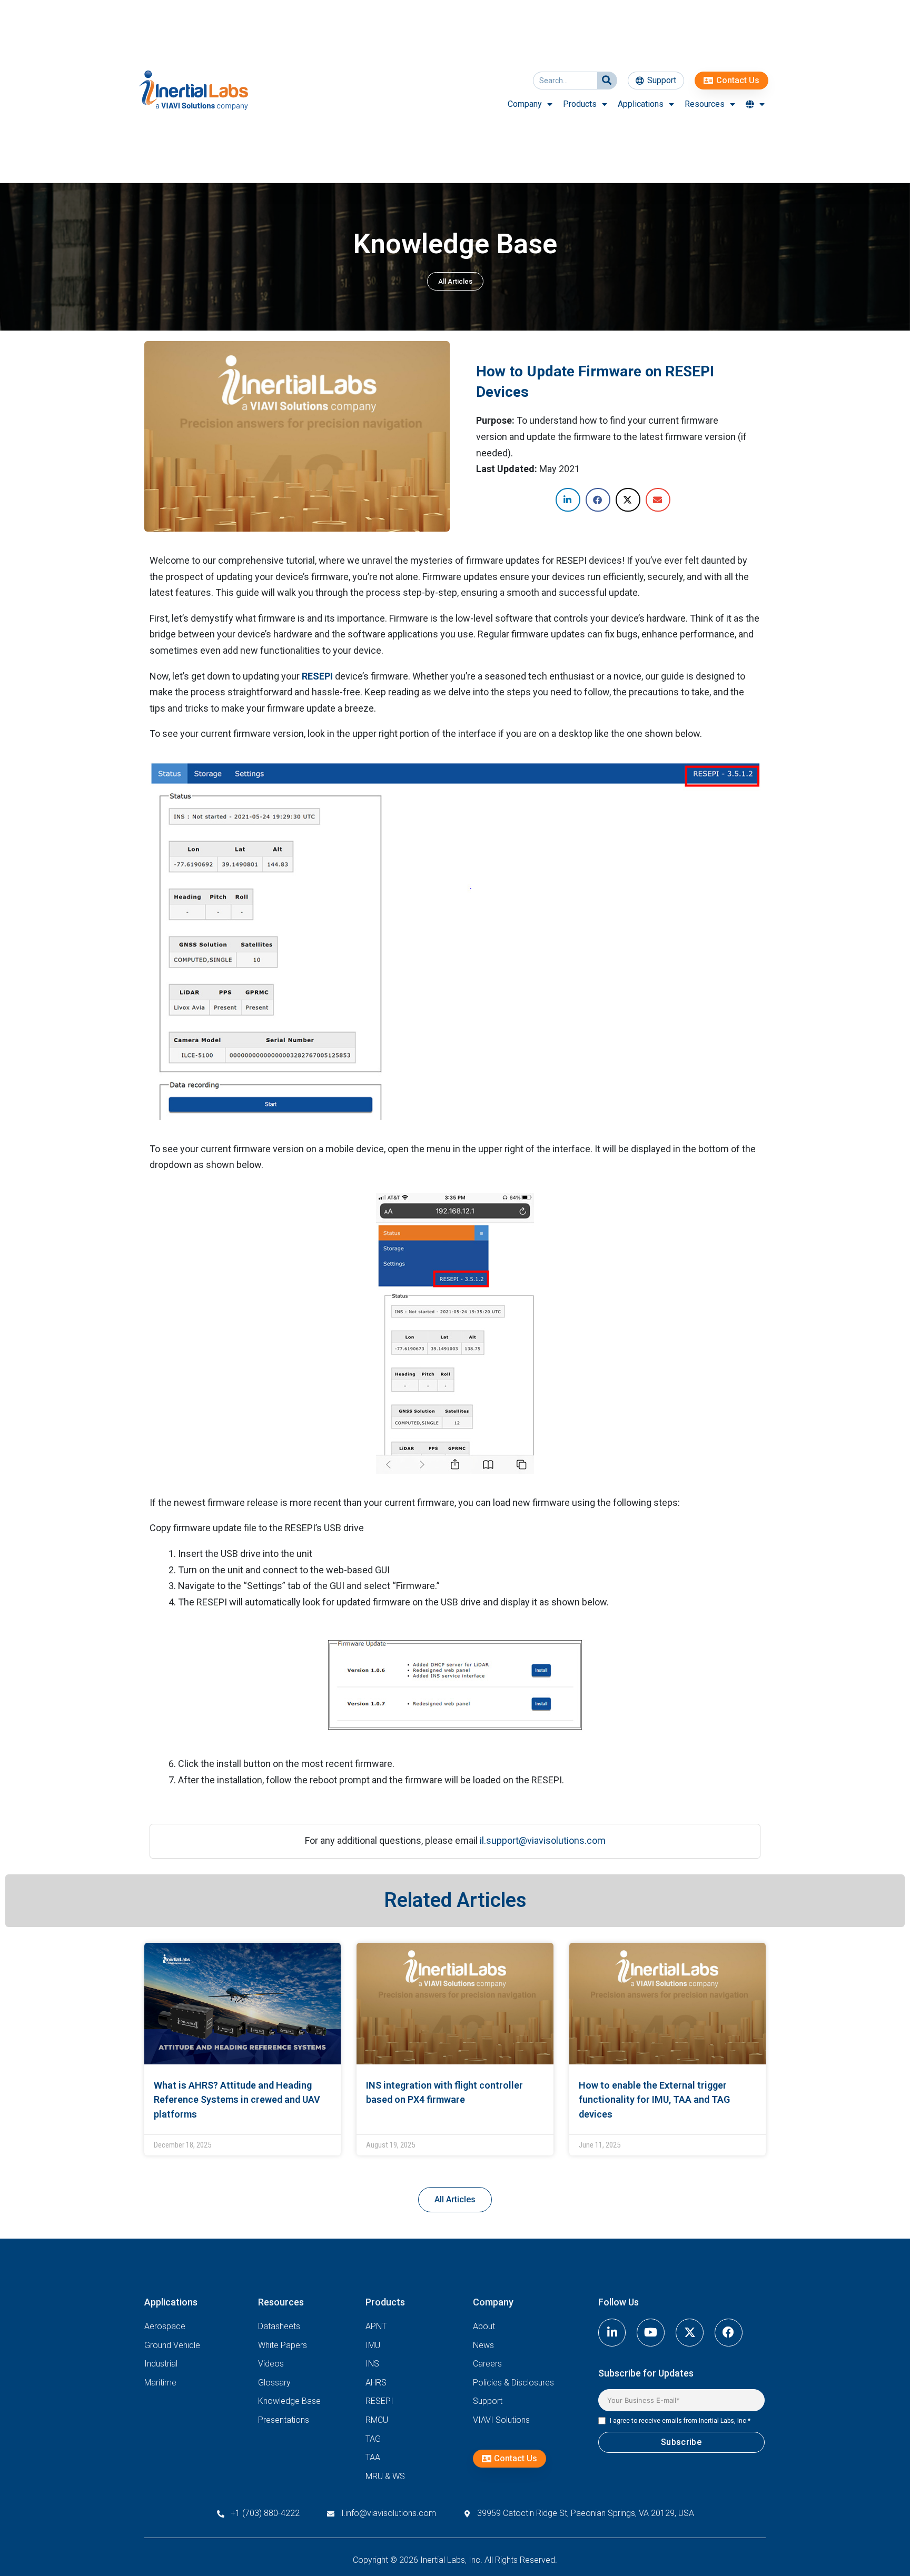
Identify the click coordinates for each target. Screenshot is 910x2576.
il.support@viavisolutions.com (543, 1840)
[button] (568, 500)
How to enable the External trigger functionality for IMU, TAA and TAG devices (654, 2100)
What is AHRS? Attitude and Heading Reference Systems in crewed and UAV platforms (237, 2100)
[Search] (607, 81)
